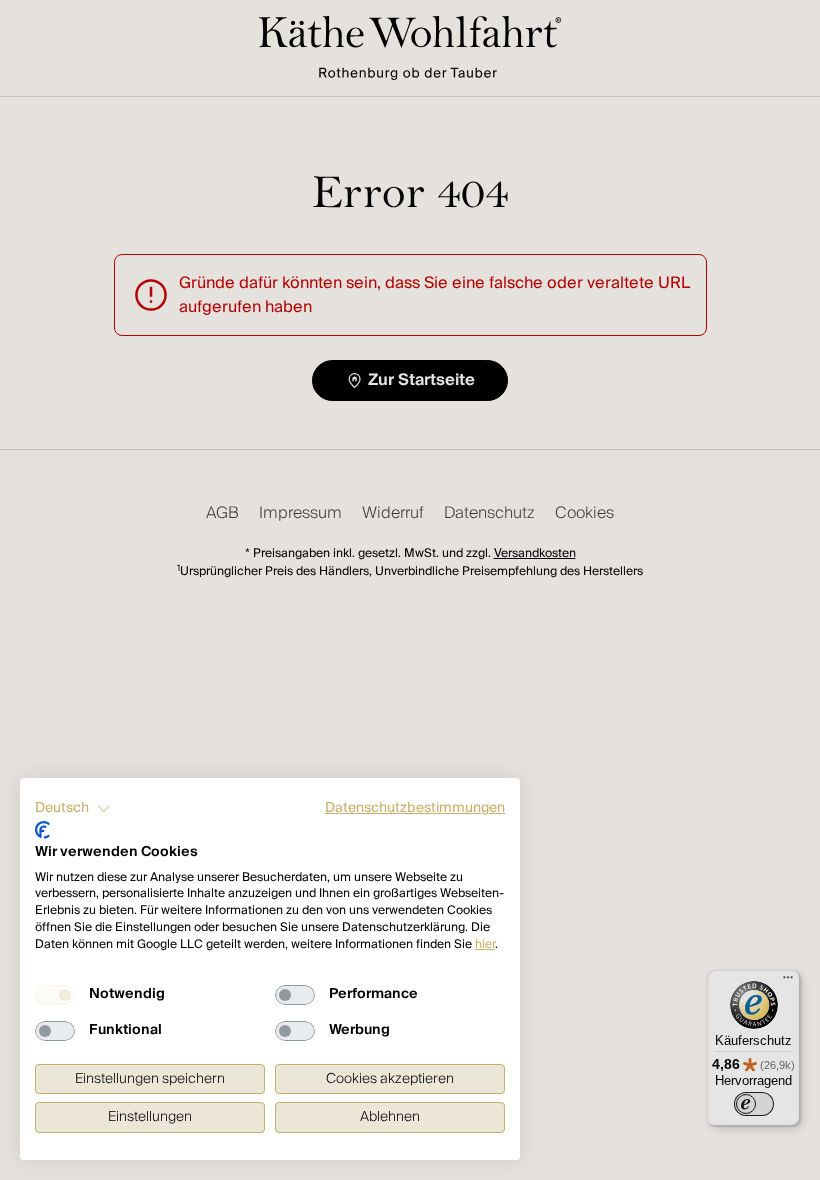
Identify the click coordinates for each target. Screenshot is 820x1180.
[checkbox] (55, 995)
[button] (73, 809)
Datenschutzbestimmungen (415, 808)
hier (485, 944)
